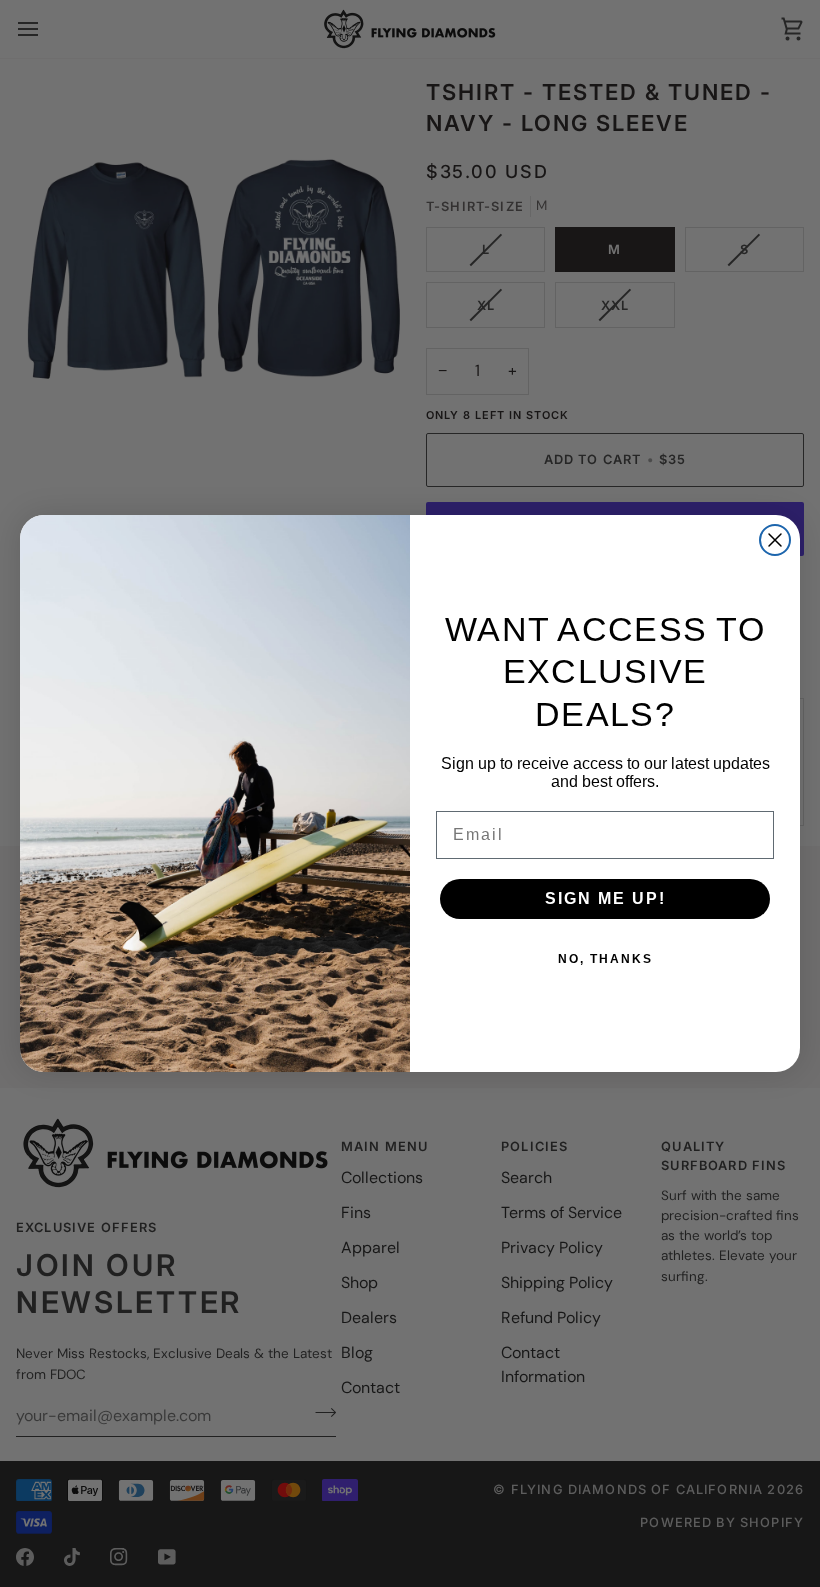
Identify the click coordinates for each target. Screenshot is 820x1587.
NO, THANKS (605, 959)
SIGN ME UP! (605, 898)
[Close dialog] (775, 540)
